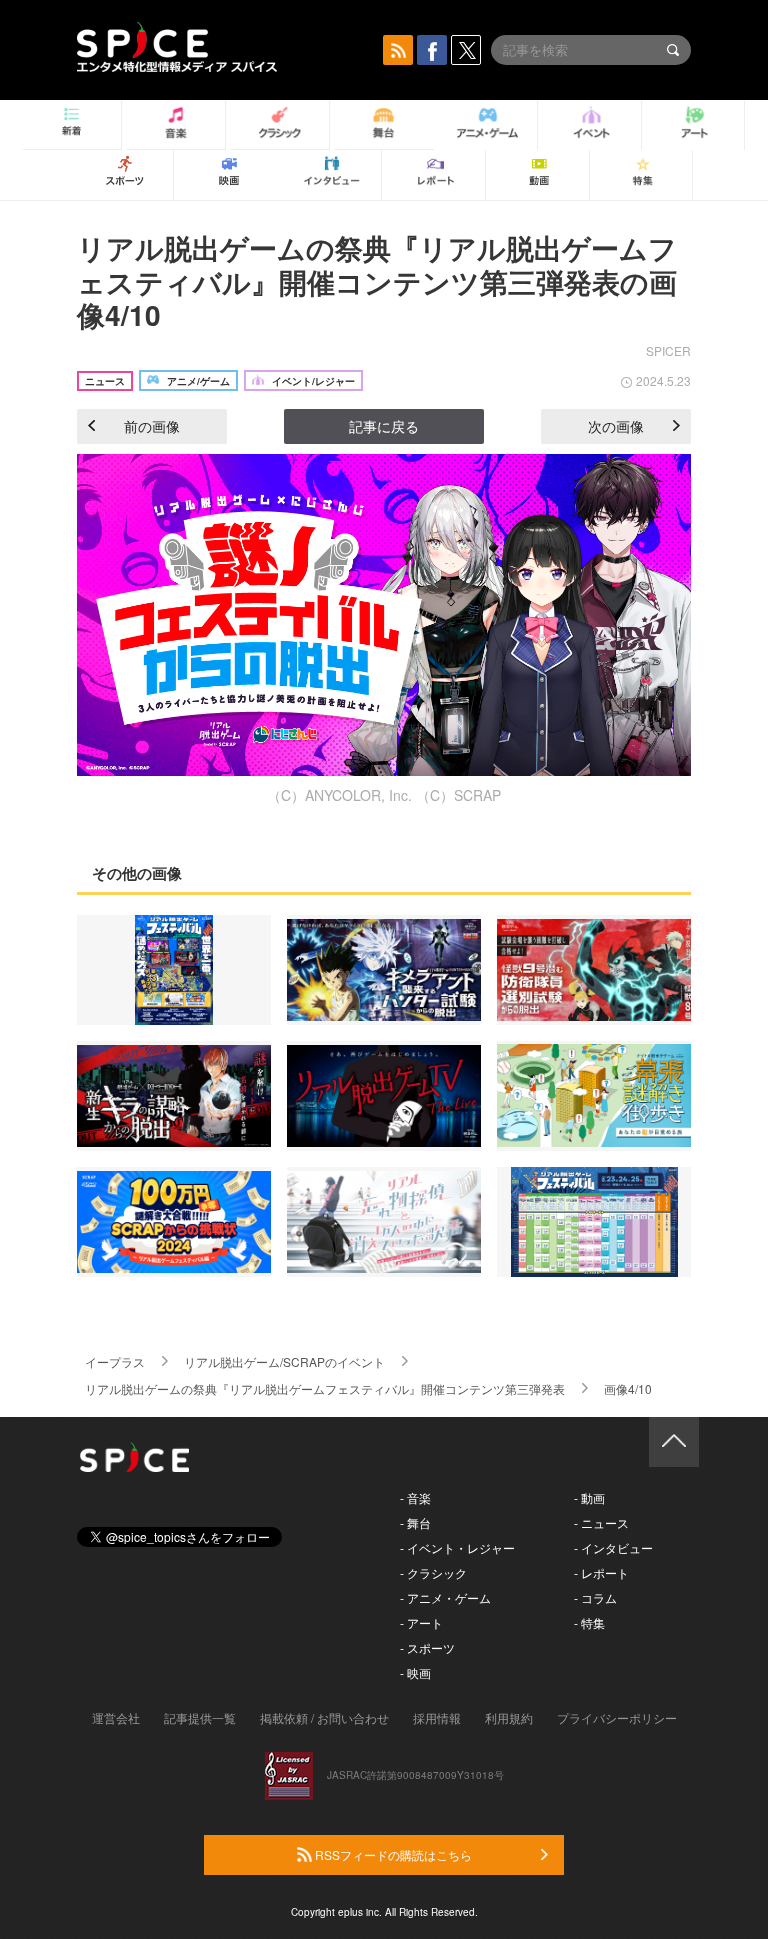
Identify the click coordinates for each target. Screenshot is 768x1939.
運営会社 (116, 1717)
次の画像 (616, 426)
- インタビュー (613, 1547)
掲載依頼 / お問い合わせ (324, 1717)
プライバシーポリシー (617, 1717)
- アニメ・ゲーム (445, 1597)
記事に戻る (384, 426)
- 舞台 (415, 1522)
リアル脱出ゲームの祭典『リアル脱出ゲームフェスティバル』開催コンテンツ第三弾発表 (325, 1388)
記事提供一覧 (200, 1717)
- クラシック (433, 1572)
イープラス (115, 1361)
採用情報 (437, 1717)
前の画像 (152, 426)
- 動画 (589, 1497)
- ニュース (601, 1522)
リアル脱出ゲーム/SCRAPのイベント (284, 1361)
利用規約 (509, 1717)
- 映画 (415, 1672)
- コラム (595, 1597)
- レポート (601, 1572)
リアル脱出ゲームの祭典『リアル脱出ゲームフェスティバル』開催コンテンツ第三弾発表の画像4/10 (377, 281)
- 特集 (589, 1622)
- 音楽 (415, 1497)
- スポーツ (427, 1647)
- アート (421, 1622)
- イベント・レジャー (457, 1547)
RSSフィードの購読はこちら (392, 1854)
